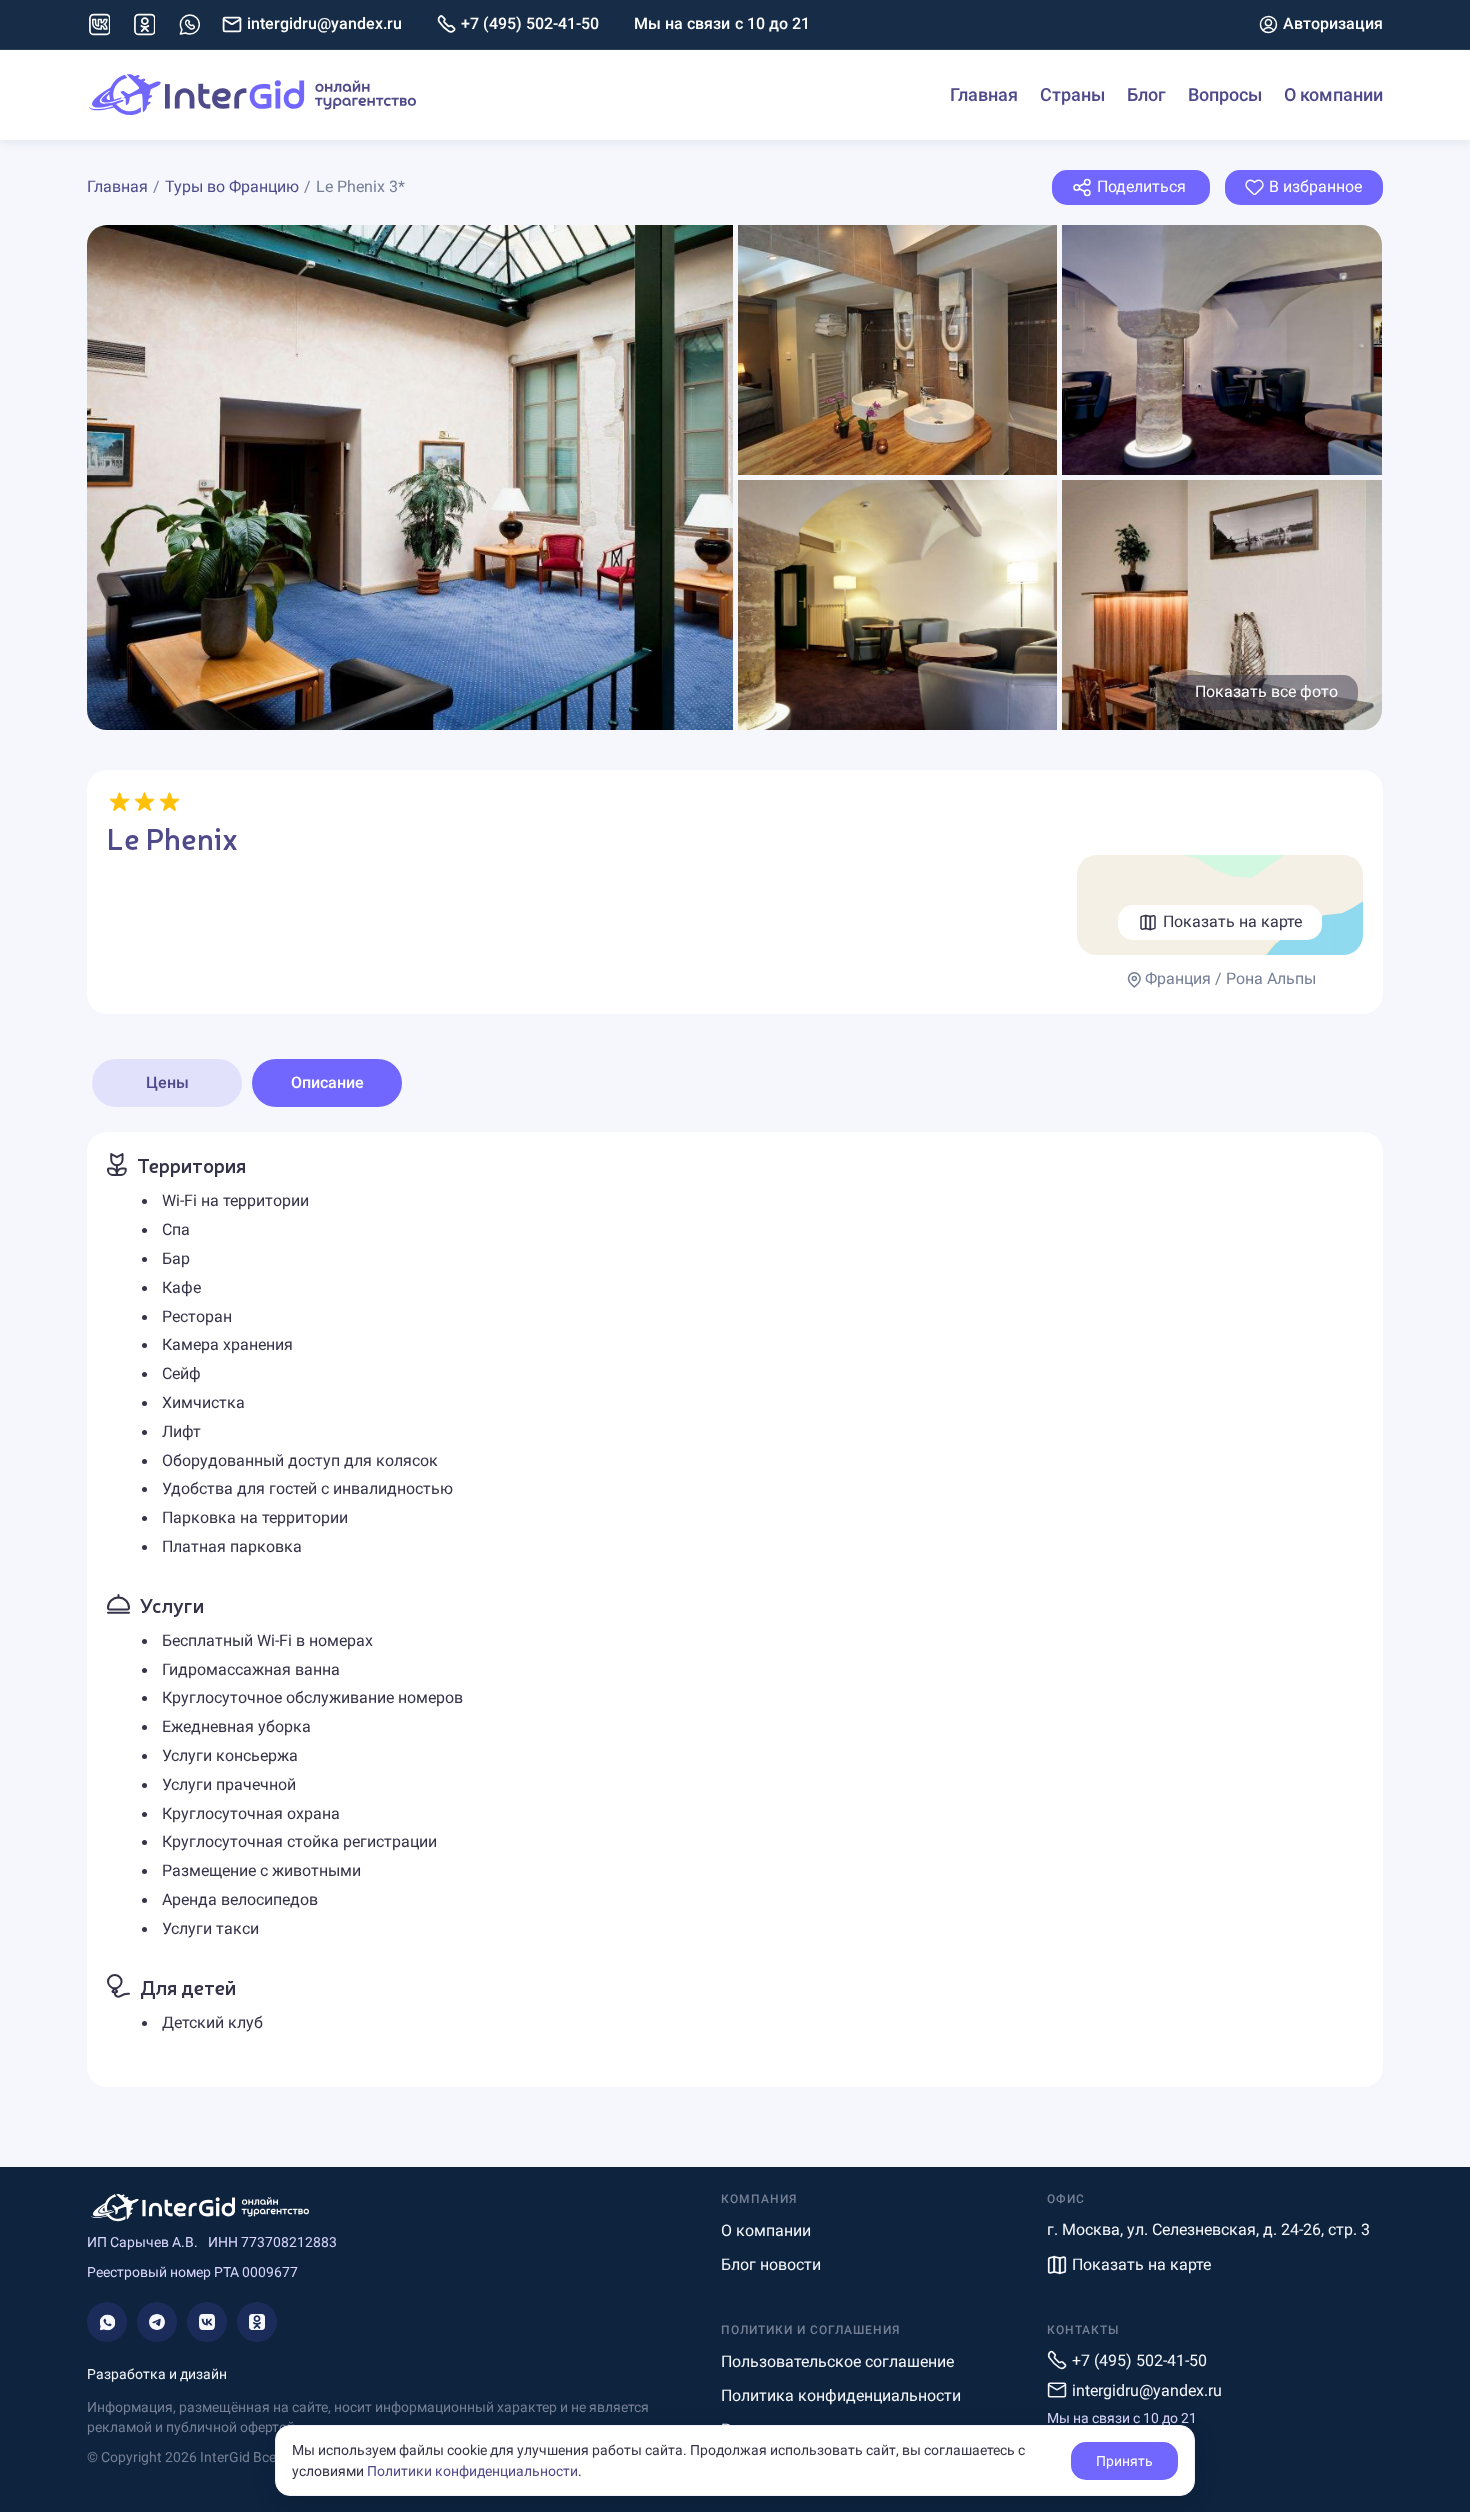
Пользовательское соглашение (837, 2361)
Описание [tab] (327, 1082)
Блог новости (771, 2264)
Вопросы (1225, 94)
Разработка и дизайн (157, 2374)
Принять (1124, 2461)
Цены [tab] (167, 1082)
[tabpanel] (735, 1609)
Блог (1146, 94)
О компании (1333, 94)
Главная (984, 94)
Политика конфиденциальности (841, 2395)
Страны (1072, 94)
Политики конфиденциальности (472, 2471)
